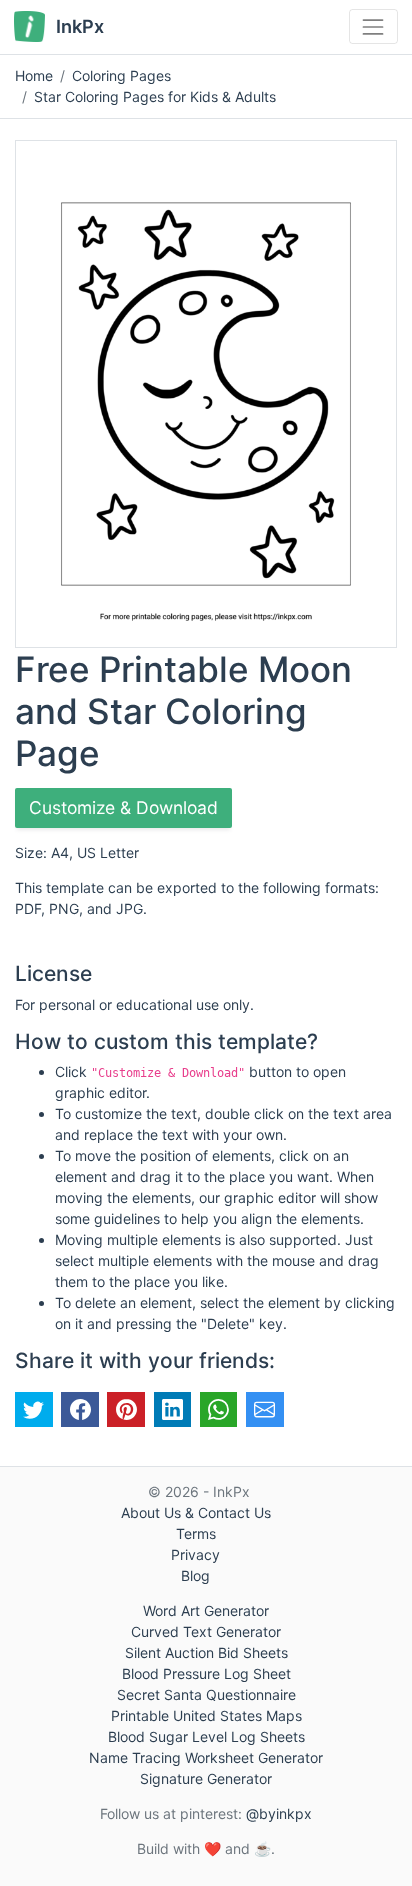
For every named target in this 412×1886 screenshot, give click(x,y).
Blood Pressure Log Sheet (206, 1673)
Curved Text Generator (206, 1631)
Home (34, 75)
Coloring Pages (121, 75)
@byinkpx (279, 1813)
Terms (196, 1533)
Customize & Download (123, 807)
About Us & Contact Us (196, 1512)
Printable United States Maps (206, 1715)
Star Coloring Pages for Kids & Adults (155, 96)
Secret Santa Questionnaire (206, 1694)
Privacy (195, 1554)
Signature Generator (206, 1778)
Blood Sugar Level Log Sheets (206, 1736)
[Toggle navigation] (373, 26)
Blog (195, 1575)
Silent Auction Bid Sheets (206, 1652)
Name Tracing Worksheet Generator (206, 1757)
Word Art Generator (206, 1610)
